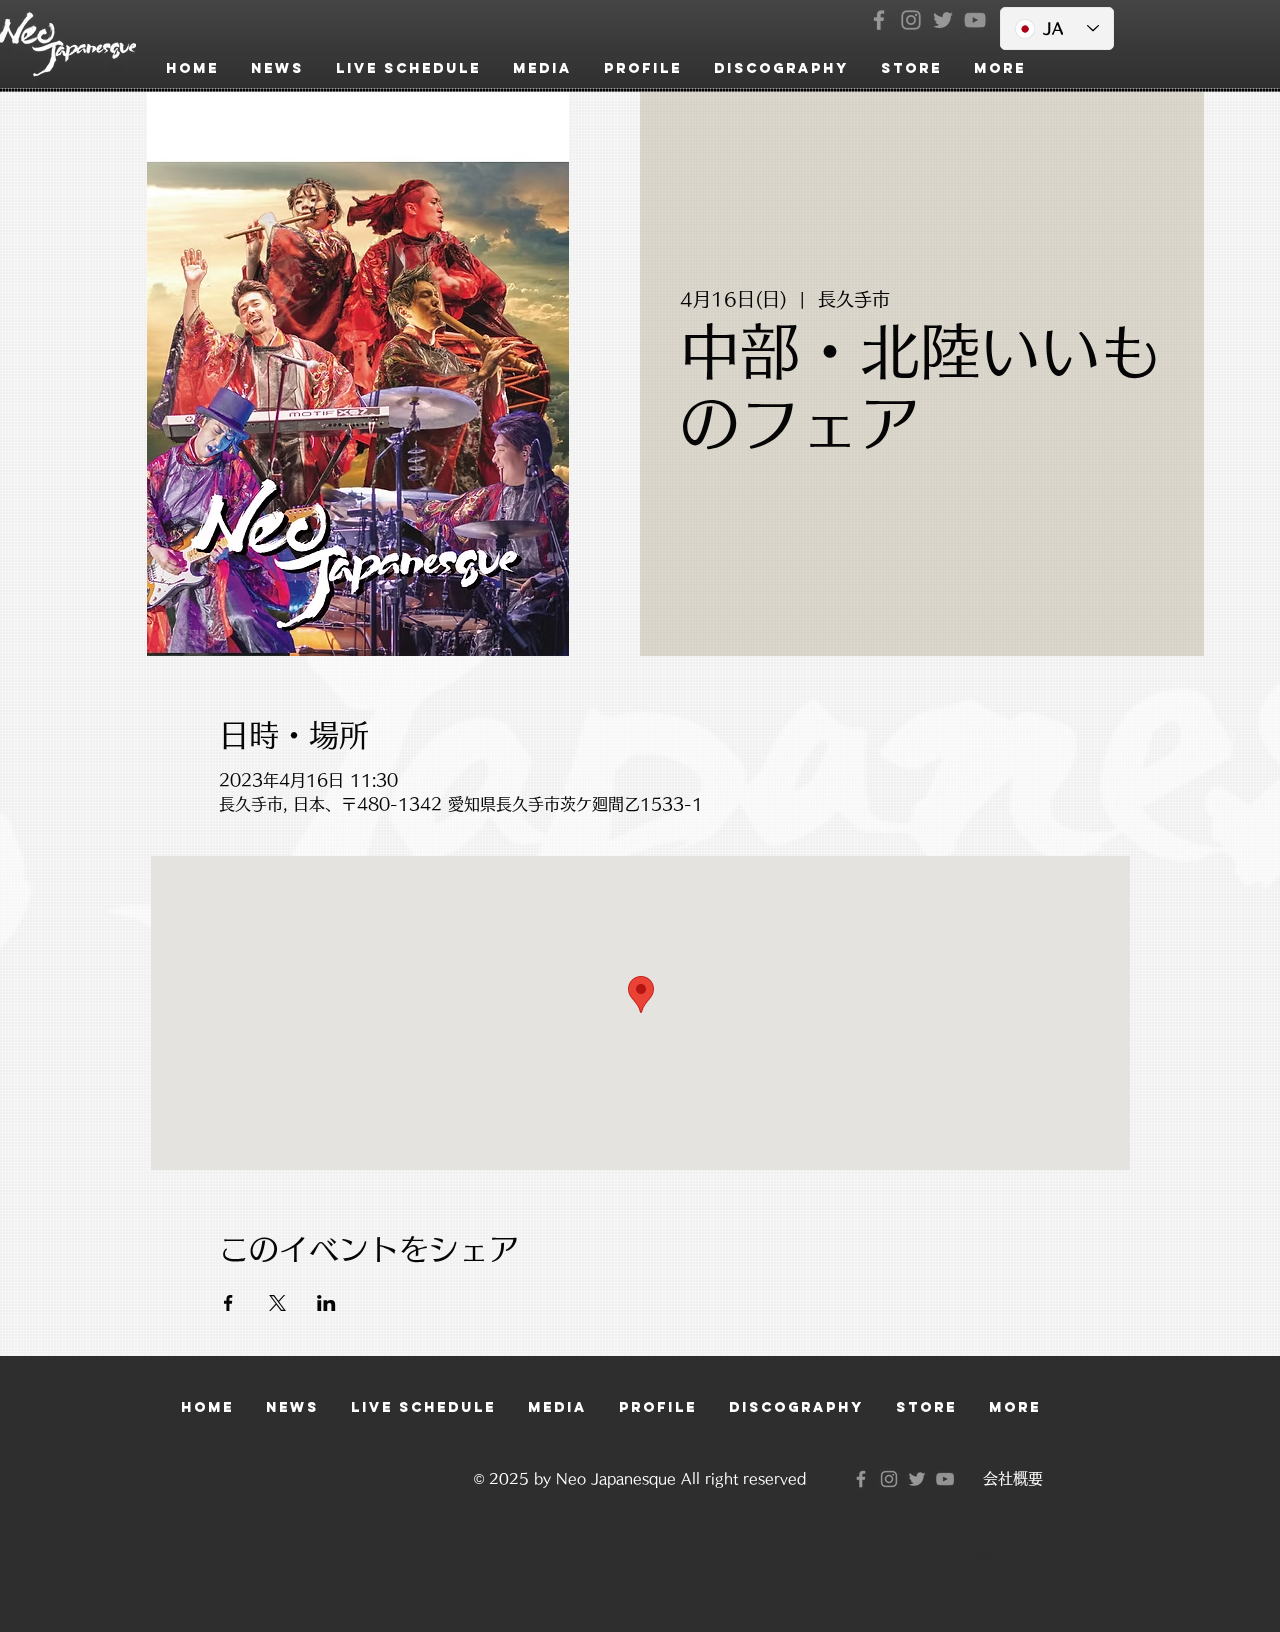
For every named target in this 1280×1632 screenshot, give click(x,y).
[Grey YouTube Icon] (975, 20)
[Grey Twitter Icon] (943, 20)
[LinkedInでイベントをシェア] (326, 1303)
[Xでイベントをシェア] (277, 1303)
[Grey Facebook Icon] (879, 20)
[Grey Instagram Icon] (911, 20)
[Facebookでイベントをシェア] (228, 1303)
